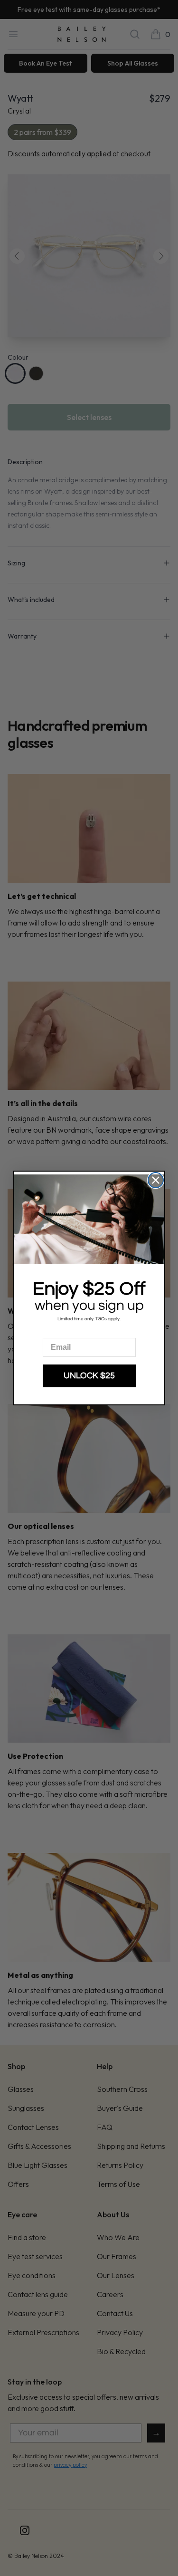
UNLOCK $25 (89, 1376)
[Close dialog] (156, 1180)
